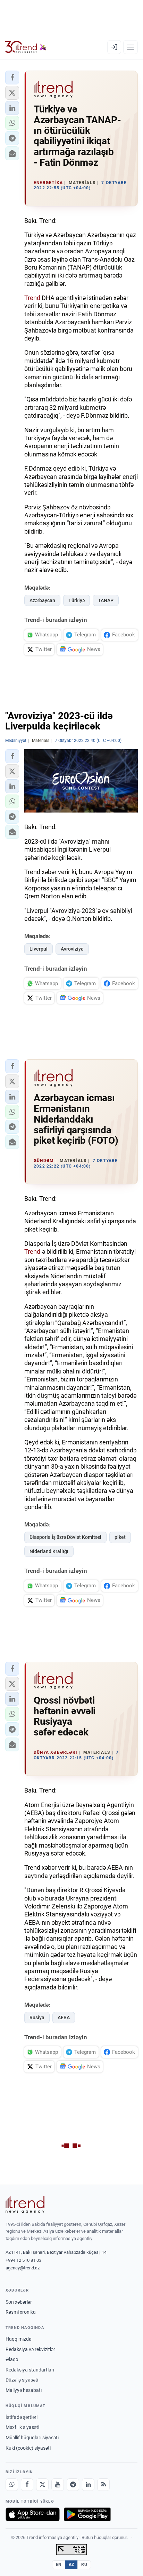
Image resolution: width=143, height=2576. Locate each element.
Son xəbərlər (19, 2302)
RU (84, 2565)
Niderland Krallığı (49, 1551)
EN (59, 2565)
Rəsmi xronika (21, 2312)
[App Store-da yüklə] (33, 2514)
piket (120, 1537)
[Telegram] (73, 2485)
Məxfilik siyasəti (22, 2427)
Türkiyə (77, 600)
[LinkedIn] (88, 2485)
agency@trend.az (23, 2268)
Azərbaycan (42, 600)
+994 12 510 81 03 (23, 2260)
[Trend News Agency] (25, 2205)
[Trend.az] (26, 47)
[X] (42, 2485)
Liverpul (39, 949)
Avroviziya (72, 949)
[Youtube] (58, 2485)
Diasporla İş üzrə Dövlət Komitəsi (65, 1537)
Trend (32, 298)
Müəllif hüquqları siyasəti (32, 2438)
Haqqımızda (19, 2339)
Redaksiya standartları (30, 2370)
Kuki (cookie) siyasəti (28, 2448)
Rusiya (37, 2017)
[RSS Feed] (103, 2485)
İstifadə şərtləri (22, 2417)
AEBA (64, 2017)
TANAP (106, 600)
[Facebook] (27, 2485)
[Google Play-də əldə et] (87, 2514)
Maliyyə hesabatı (24, 2390)
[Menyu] (131, 47)
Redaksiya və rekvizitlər (30, 2349)
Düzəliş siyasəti (22, 2380)
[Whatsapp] (12, 2485)
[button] (12, 78)
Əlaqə (12, 2359)
